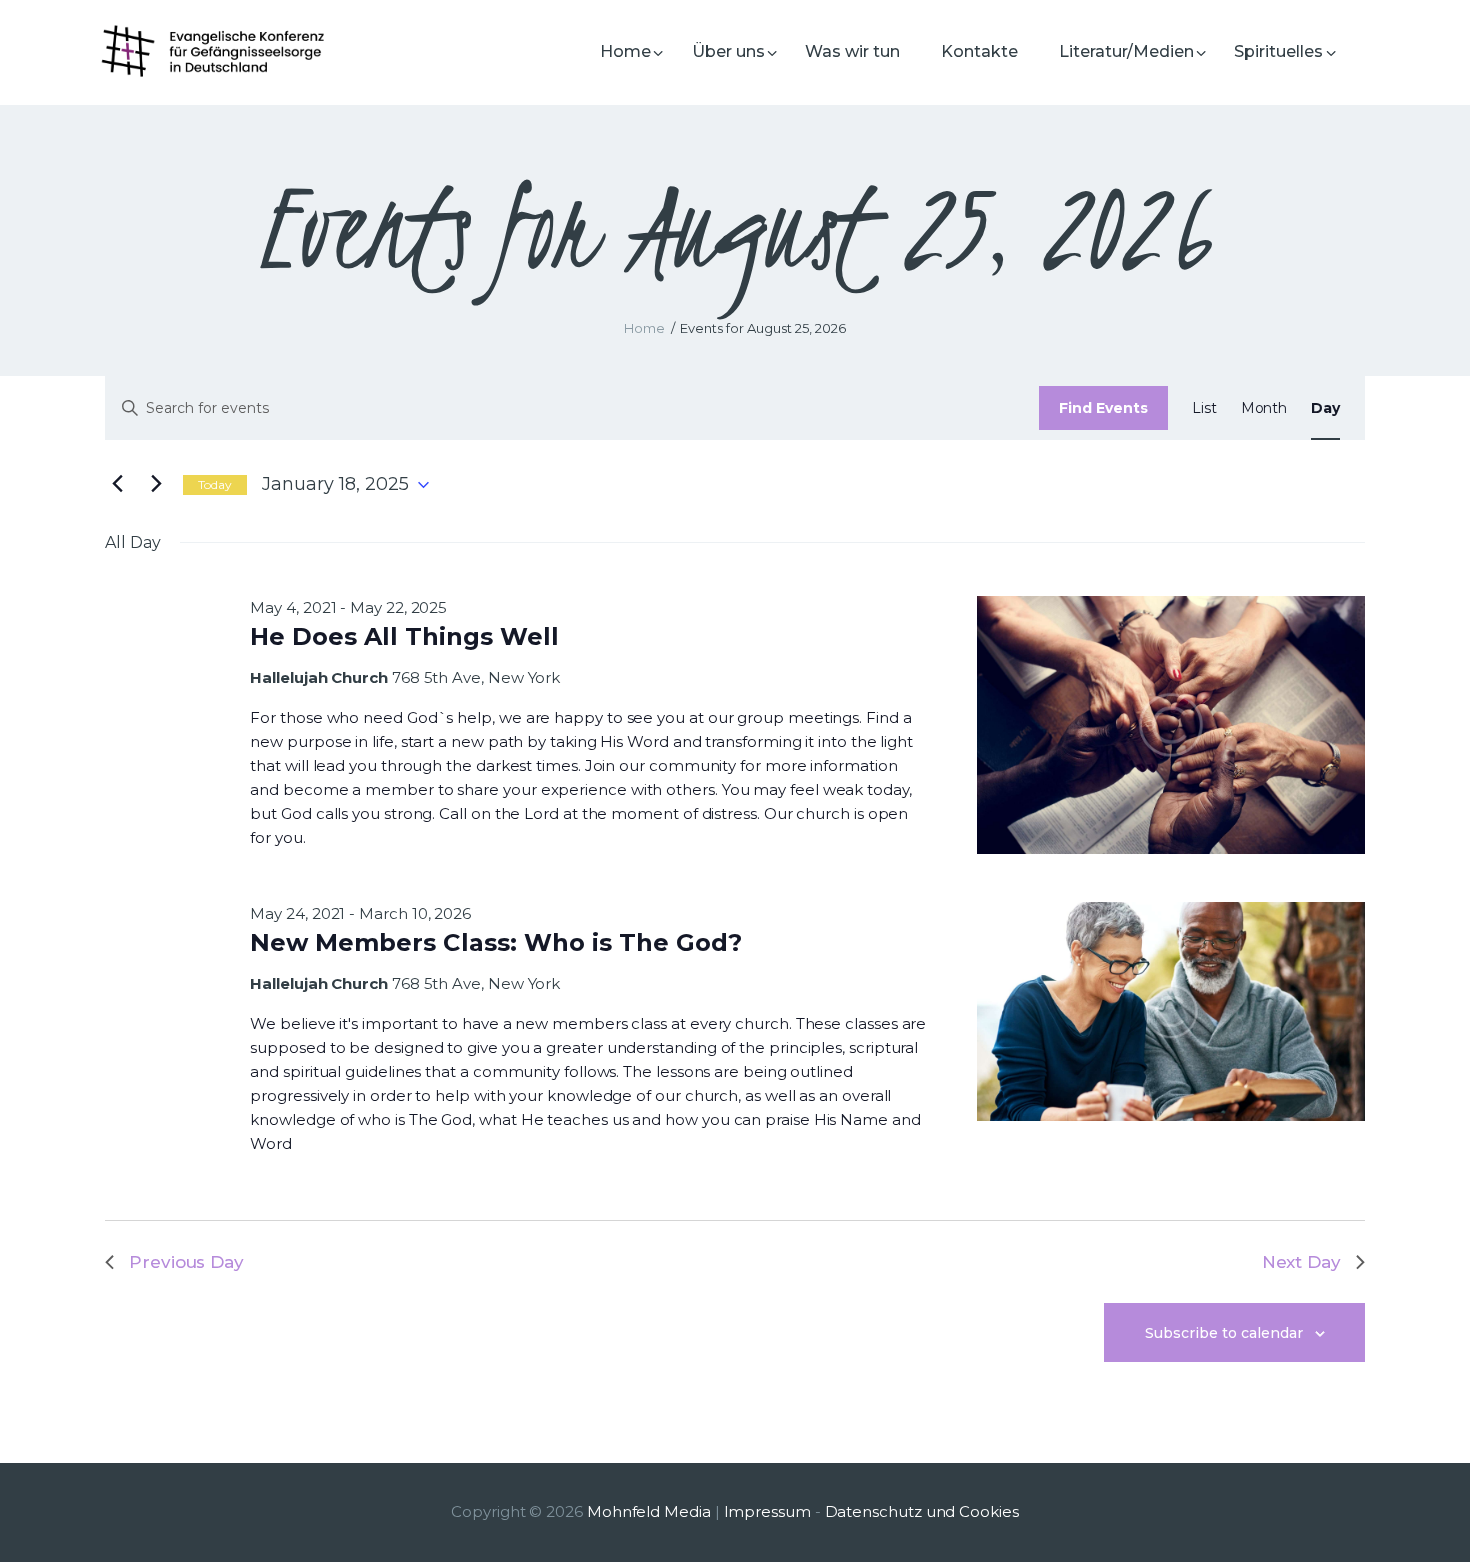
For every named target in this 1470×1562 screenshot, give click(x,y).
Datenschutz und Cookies (922, 1511)
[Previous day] (117, 485)
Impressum (767, 1511)
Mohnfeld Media (649, 1511)
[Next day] (156, 485)
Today (215, 484)
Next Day (1301, 1262)
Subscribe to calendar (1224, 1333)
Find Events (1103, 408)
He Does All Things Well (404, 636)
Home (644, 328)
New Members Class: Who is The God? (496, 942)
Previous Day (186, 1262)
